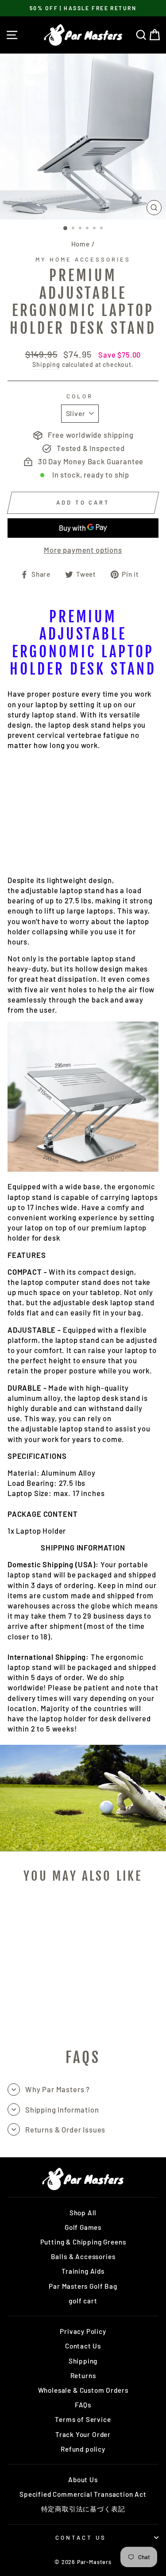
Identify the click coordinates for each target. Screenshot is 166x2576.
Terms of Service (83, 2419)
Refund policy (83, 2449)
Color (80, 396)
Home (81, 244)
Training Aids (83, 2271)
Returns (83, 2375)
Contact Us (83, 2346)
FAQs (83, 2405)
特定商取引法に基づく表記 (83, 2509)
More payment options (83, 550)
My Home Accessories (83, 259)
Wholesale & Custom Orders (83, 2390)
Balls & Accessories (83, 2256)
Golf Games (83, 2227)
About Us (83, 2480)
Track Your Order (83, 2434)
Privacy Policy (83, 2331)
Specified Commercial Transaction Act (83, 2494)
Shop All (83, 2213)
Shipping (46, 364)
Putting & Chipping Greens (83, 2242)
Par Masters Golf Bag (83, 2286)
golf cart (83, 2301)
